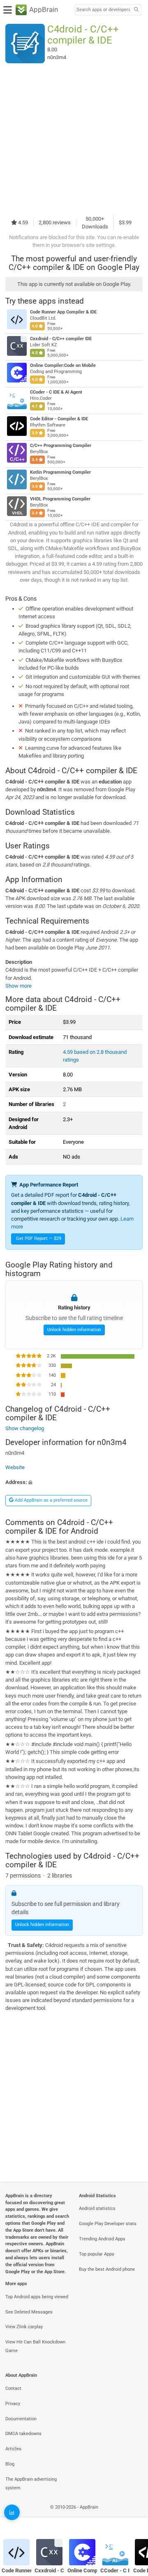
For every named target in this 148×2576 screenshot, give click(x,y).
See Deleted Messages (29, 2312)
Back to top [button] (132, 2516)
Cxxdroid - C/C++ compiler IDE (61, 339)
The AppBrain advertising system (31, 2484)
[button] (74, 1482)
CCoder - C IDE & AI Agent (56, 392)
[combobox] (103, 10)
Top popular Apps (97, 2254)
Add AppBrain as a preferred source (51, 1500)
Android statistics (97, 2208)
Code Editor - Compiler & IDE (59, 419)
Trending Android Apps (102, 2239)
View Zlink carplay (24, 2327)
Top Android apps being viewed (37, 2297)
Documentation (21, 2419)
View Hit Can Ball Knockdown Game (35, 2346)
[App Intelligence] (12, 2512)
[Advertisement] (74, 139)
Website (15, 1467)
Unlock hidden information (74, 1330)
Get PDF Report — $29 (39, 1238)
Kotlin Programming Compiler (60, 472)
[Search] (136, 10)
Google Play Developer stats (108, 2224)
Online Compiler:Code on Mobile (63, 365)
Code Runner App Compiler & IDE (63, 312)
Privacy (13, 2404)
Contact (13, 2388)
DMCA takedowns (23, 2434)
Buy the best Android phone (107, 2269)
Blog (10, 2464)
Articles (13, 2449)
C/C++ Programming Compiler (61, 446)
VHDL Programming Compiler (60, 499)
